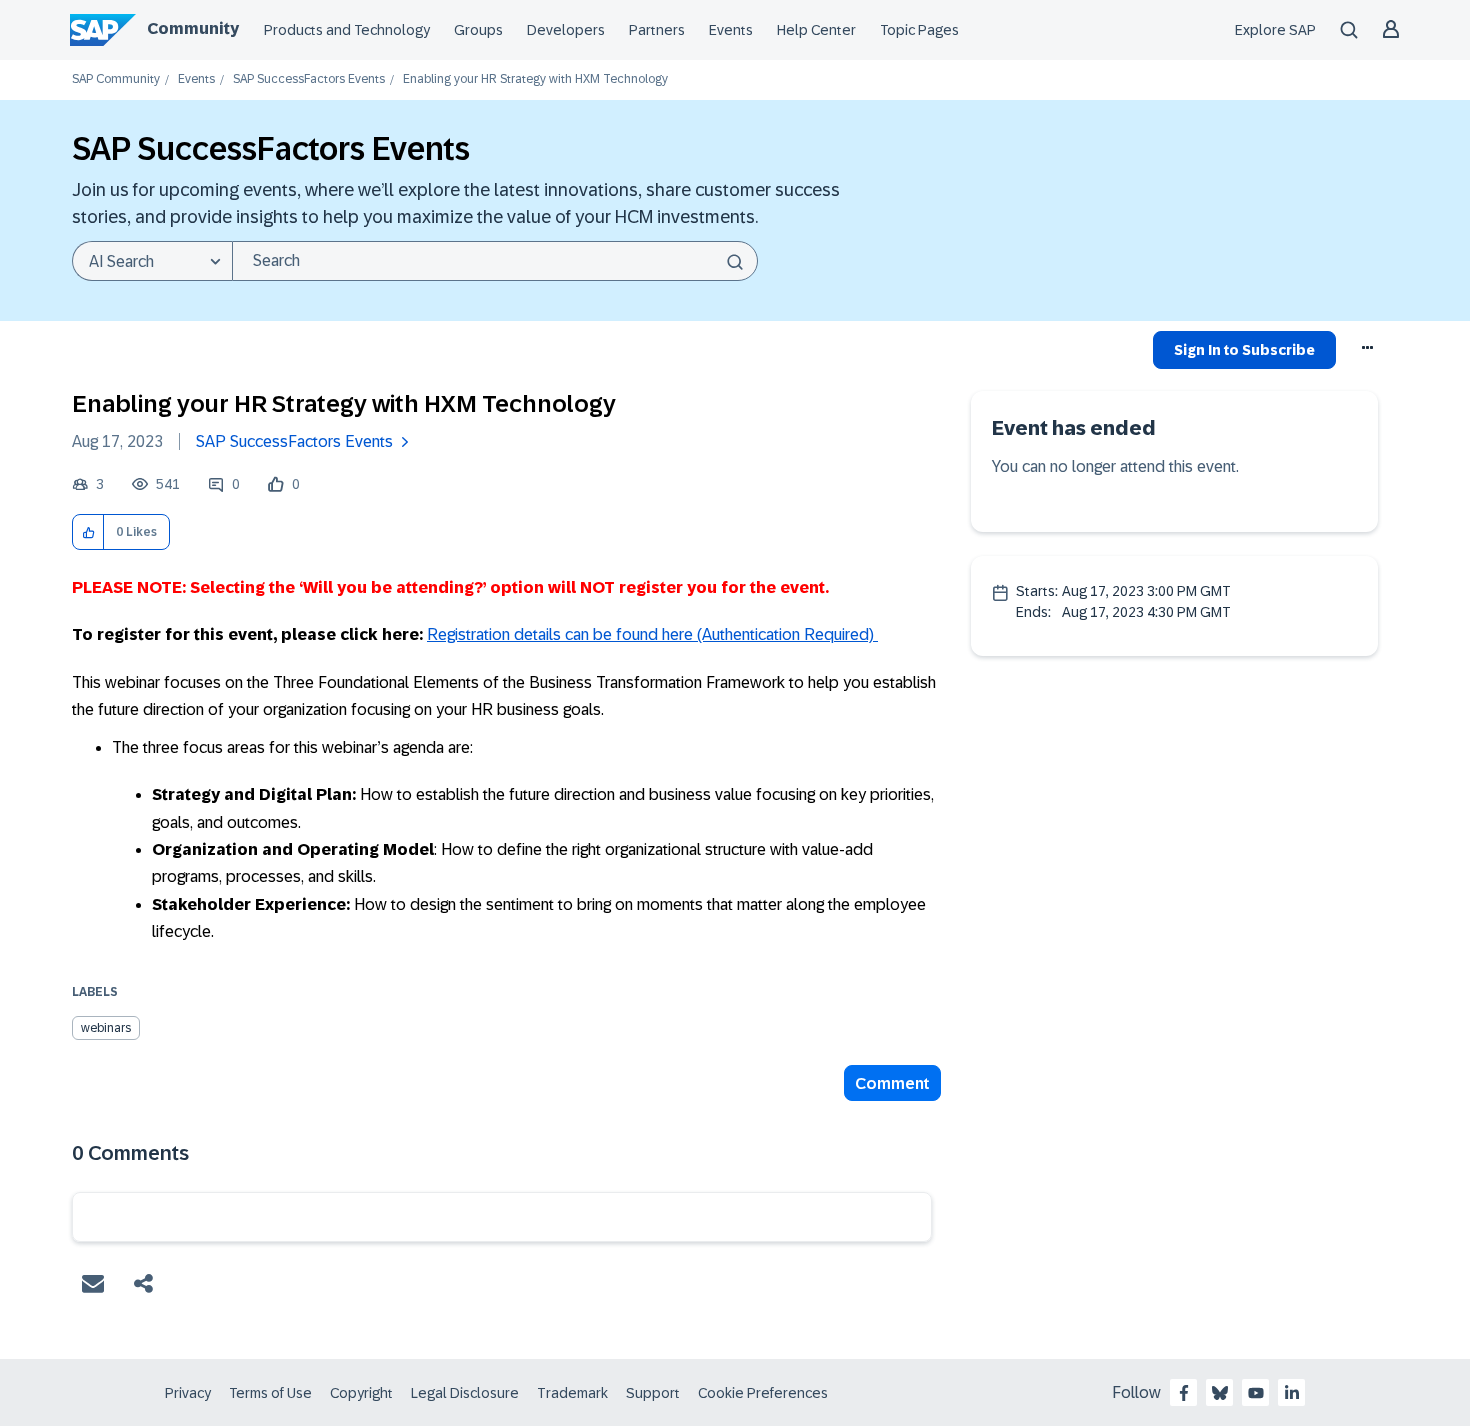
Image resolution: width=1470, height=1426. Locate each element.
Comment (892, 1083)
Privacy (188, 1393)
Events (731, 30)
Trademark (572, 1393)
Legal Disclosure (465, 1393)
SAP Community (116, 79)
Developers (566, 30)
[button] (88, 532)
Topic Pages (919, 30)
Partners (657, 30)
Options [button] (1368, 353)
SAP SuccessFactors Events (309, 79)
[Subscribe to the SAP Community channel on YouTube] (1256, 1393)
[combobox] (495, 261)
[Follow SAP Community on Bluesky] (1220, 1393)
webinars (106, 1028)
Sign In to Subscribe (1244, 350)
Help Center (816, 30)
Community (193, 28)
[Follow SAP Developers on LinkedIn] (1292, 1393)
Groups (478, 30)
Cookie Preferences (763, 1393)
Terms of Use (270, 1393)
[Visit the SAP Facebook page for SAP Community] (1184, 1393)
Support (653, 1393)
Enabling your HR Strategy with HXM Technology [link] (535, 79)
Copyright (361, 1393)
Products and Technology (347, 30)
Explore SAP (1275, 30)
